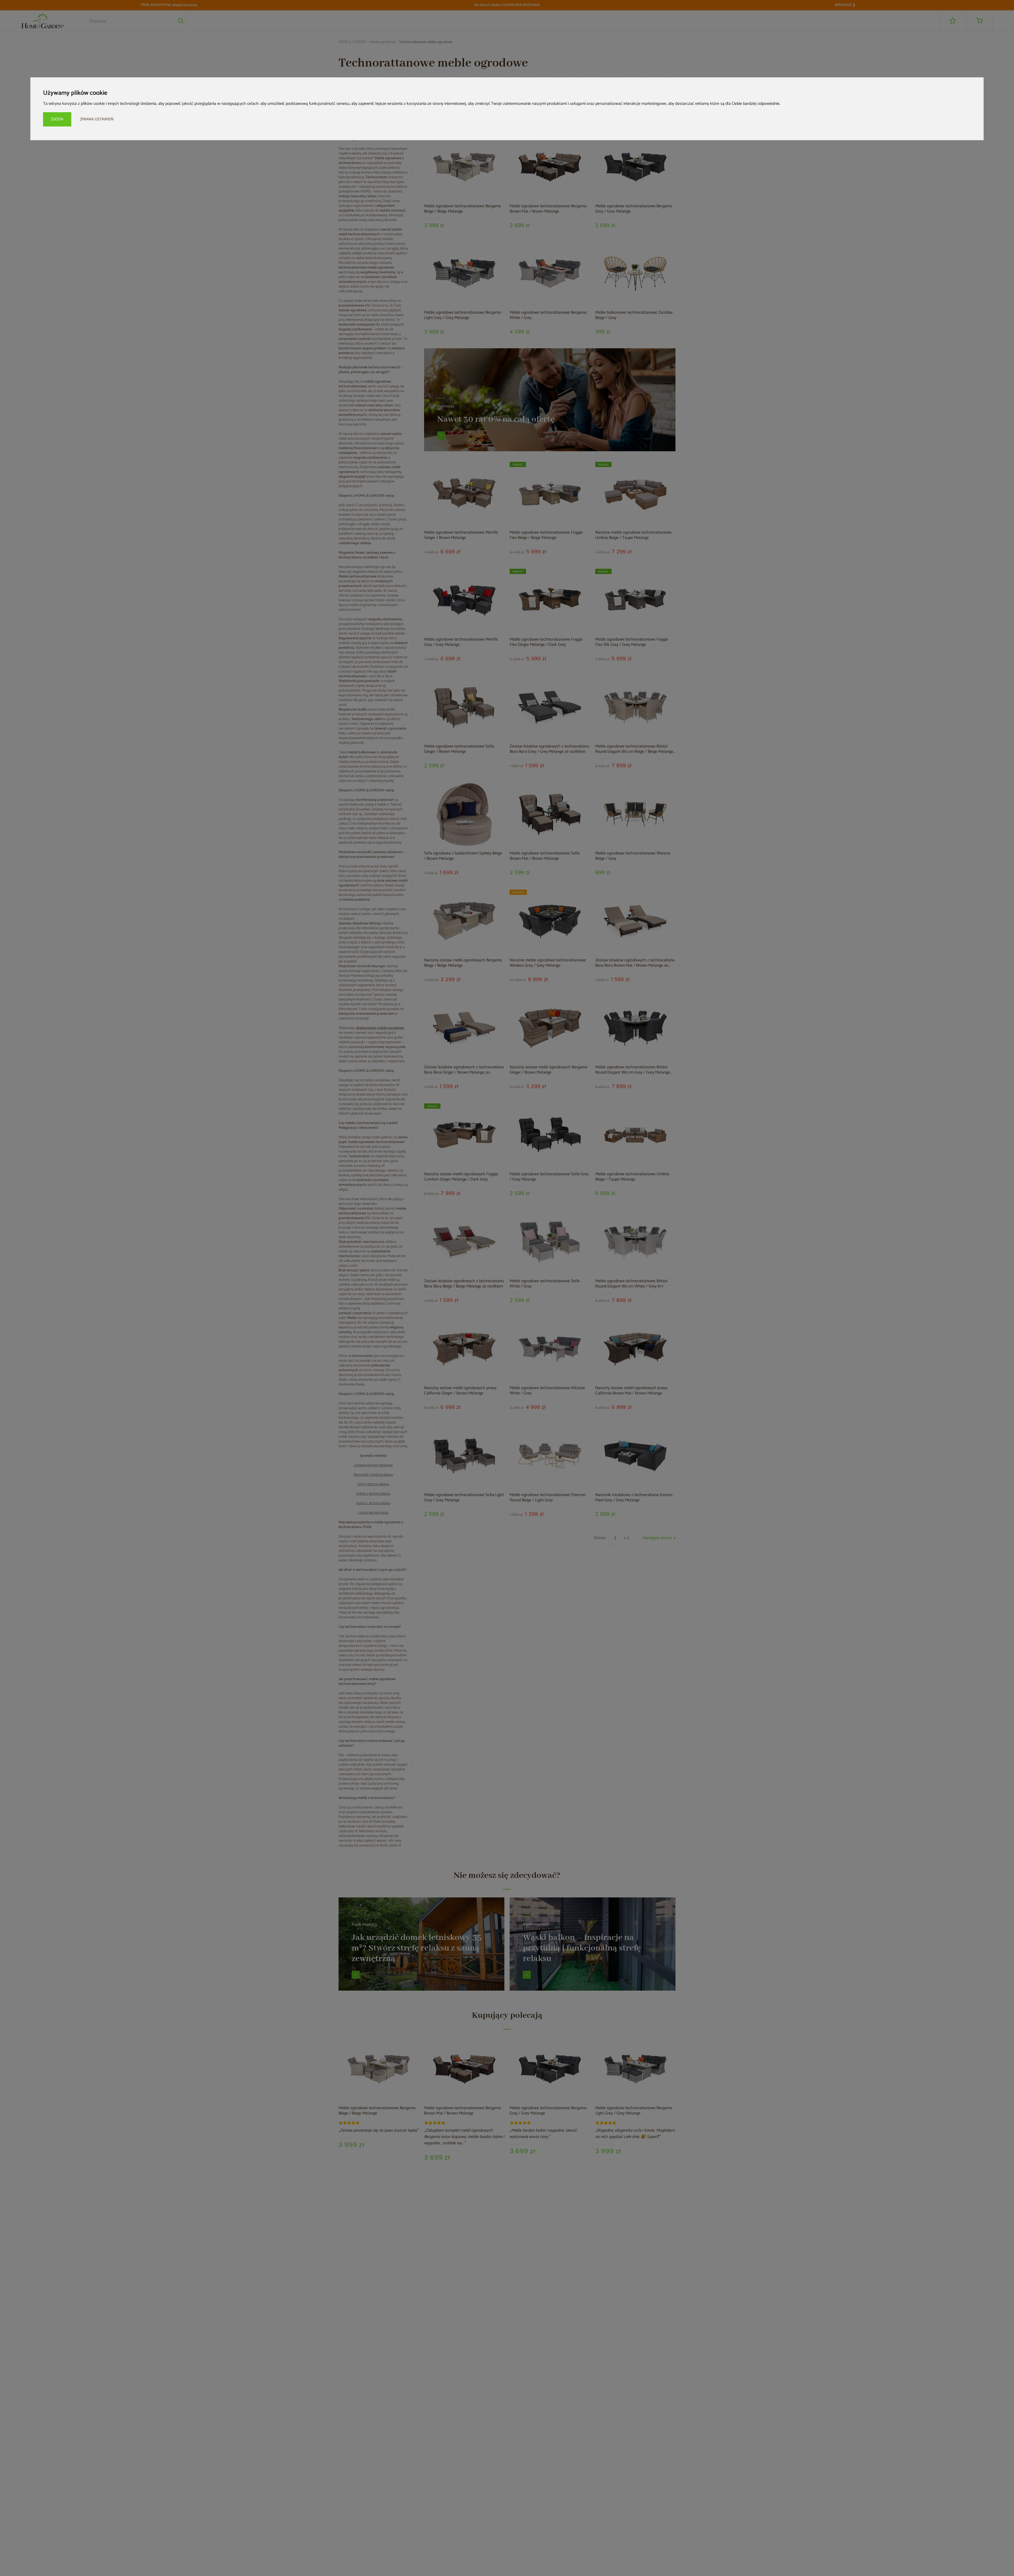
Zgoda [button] (57, 119)
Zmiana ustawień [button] (97, 119)
